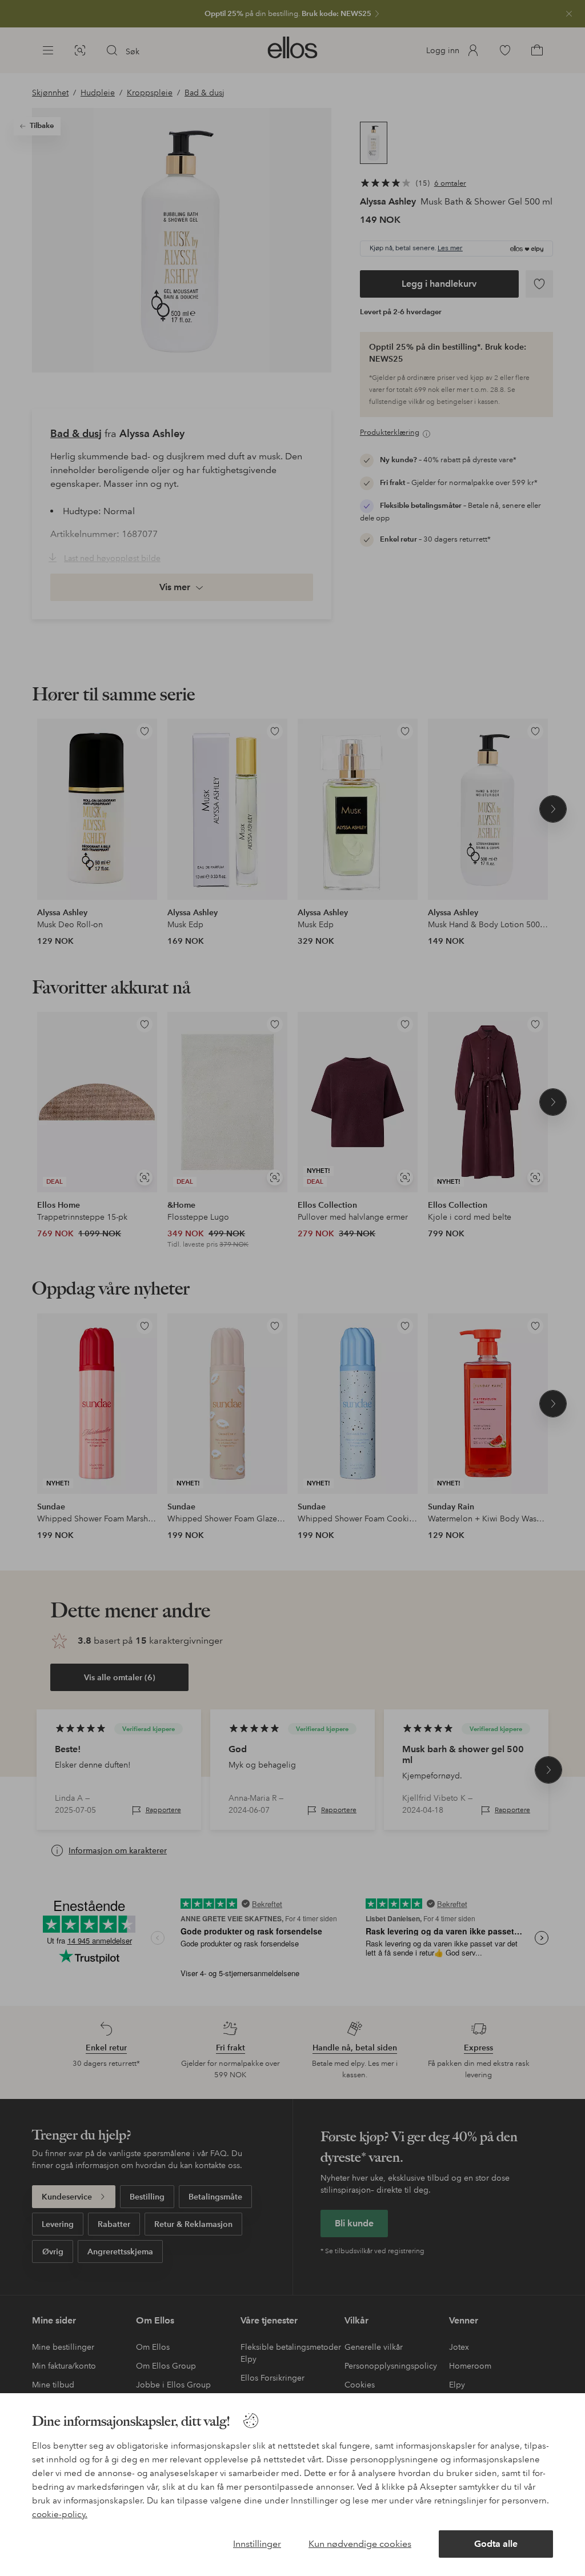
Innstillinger (257, 2544)
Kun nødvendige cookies (360, 2544)
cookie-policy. (60, 2514)
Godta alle (496, 2544)
